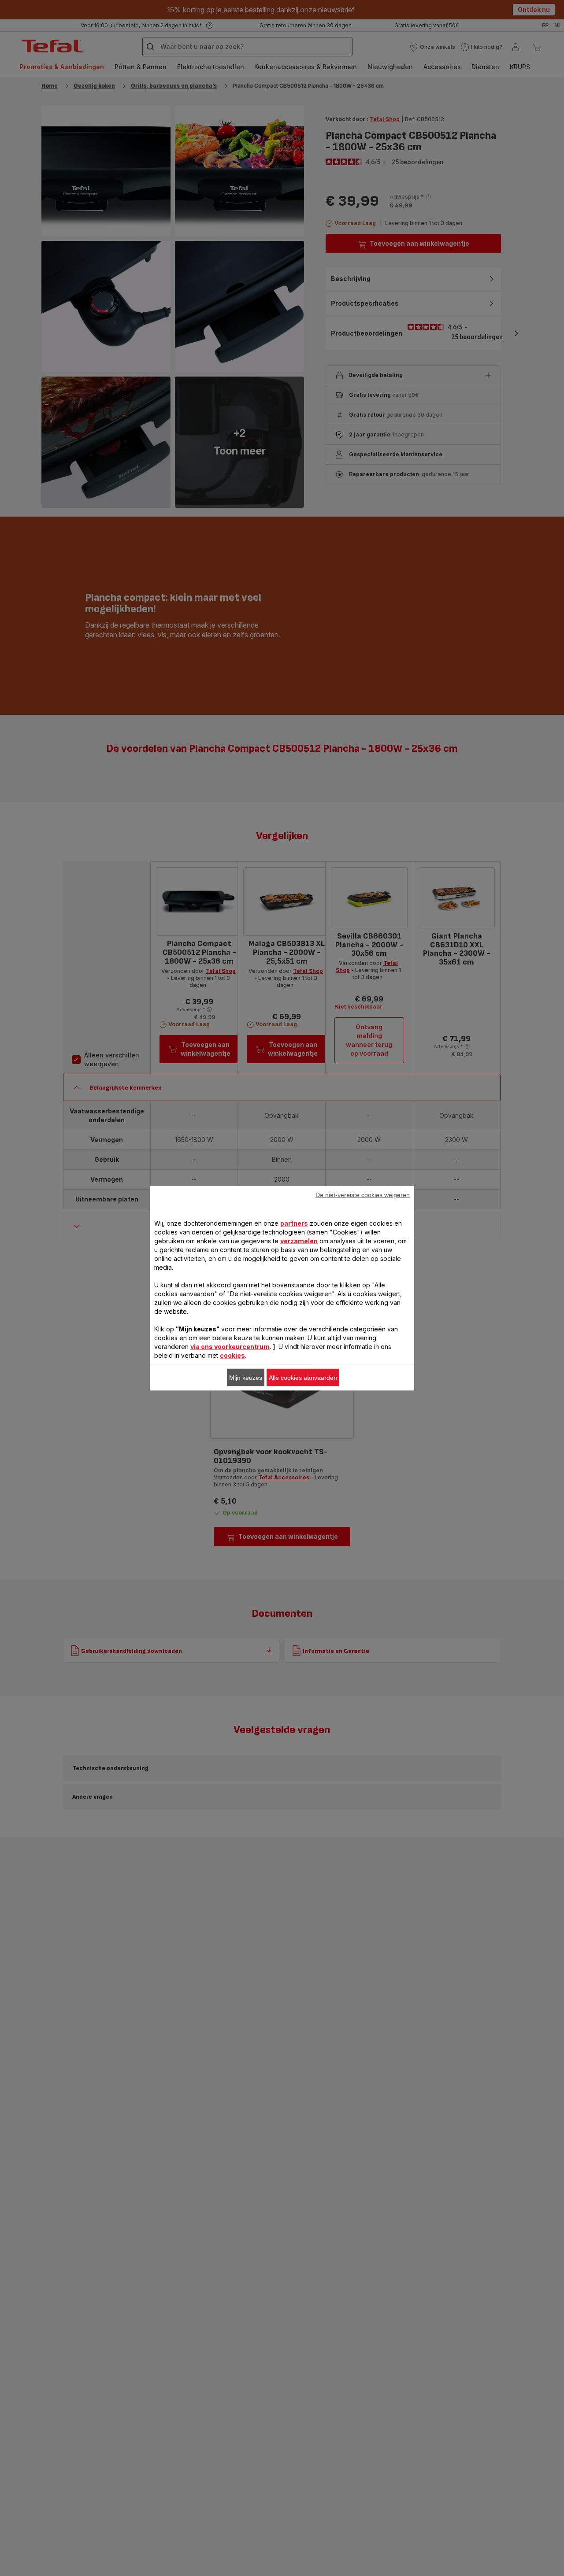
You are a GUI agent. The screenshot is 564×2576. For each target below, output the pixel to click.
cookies (232, 1355)
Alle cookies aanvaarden (303, 1377)
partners (294, 1223)
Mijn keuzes (246, 1377)
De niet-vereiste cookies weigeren (363, 1194)
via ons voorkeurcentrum (230, 1346)
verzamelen (299, 1240)
